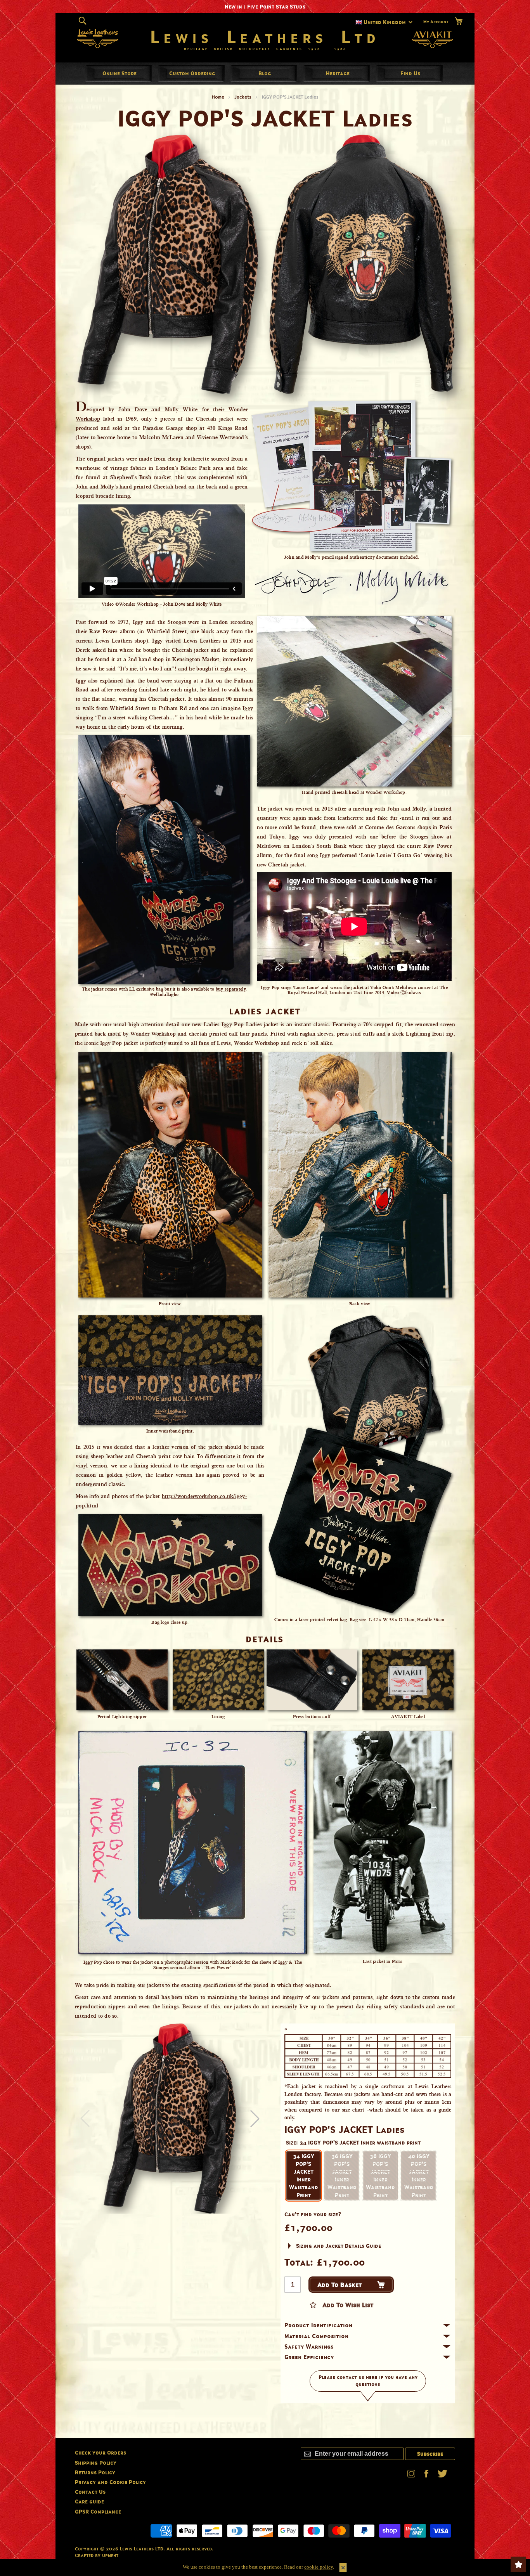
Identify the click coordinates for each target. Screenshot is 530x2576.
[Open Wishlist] (518, 2564)
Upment (110, 2555)
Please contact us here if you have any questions (368, 2381)
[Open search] (82, 21)
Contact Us (90, 2492)
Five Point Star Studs (276, 6)
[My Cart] (459, 21)
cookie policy (319, 2567)
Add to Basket (340, 2285)
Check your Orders (100, 2452)
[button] (255, 2119)
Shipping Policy (96, 2463)
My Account (436, 22)
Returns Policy (95, 2472)
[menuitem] (120, 73)
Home (218, 97)
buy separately (231, 989)
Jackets (243, 97)
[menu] (265, 73)
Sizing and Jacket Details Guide (339, 2246)
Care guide (89, 2501)
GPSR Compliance (98, 2511)
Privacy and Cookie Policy (110, 2482)
